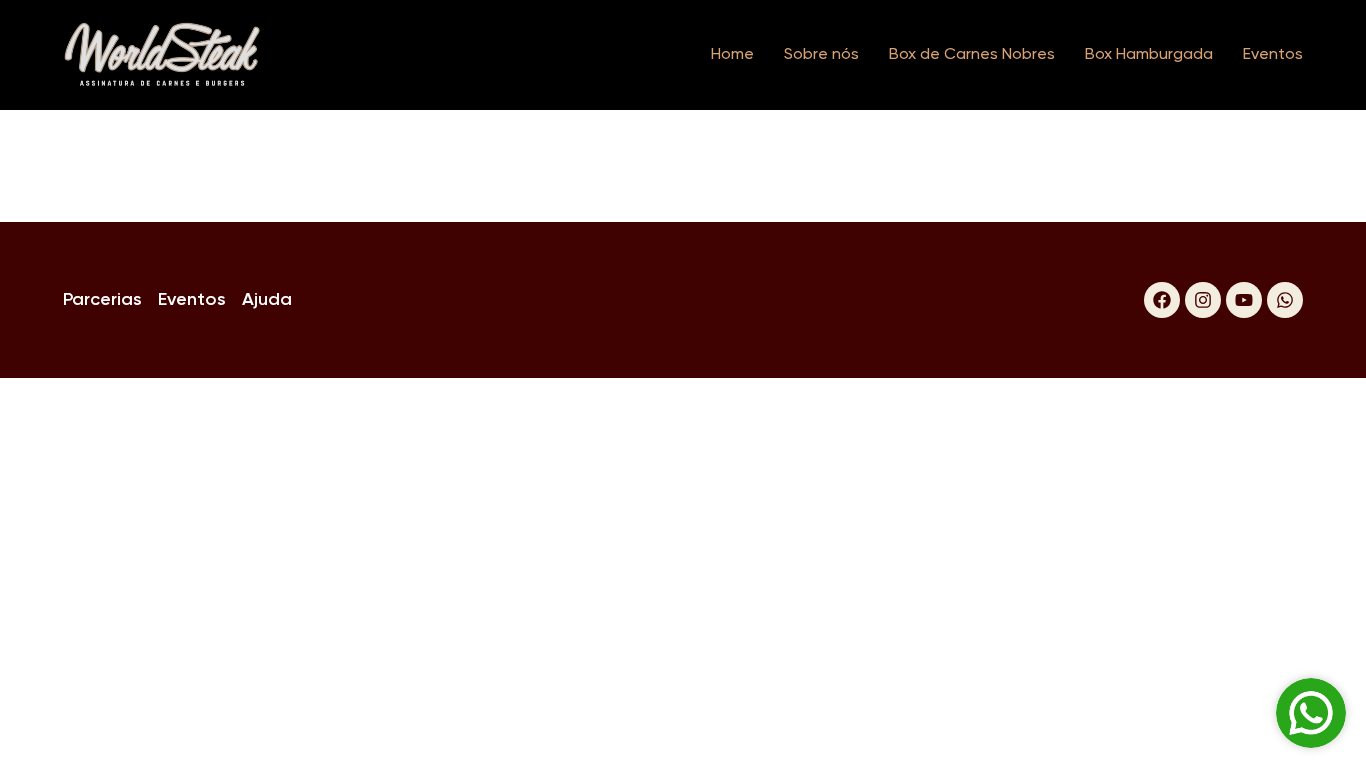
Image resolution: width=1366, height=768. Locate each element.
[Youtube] (1244, 300)
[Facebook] (1162, 300)
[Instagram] (1203, 300)
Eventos (1273, 55)
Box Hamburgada (1149, 55)
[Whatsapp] (1285, 300)
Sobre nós (821, 55)
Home (732, 55)
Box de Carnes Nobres (972, 55)
